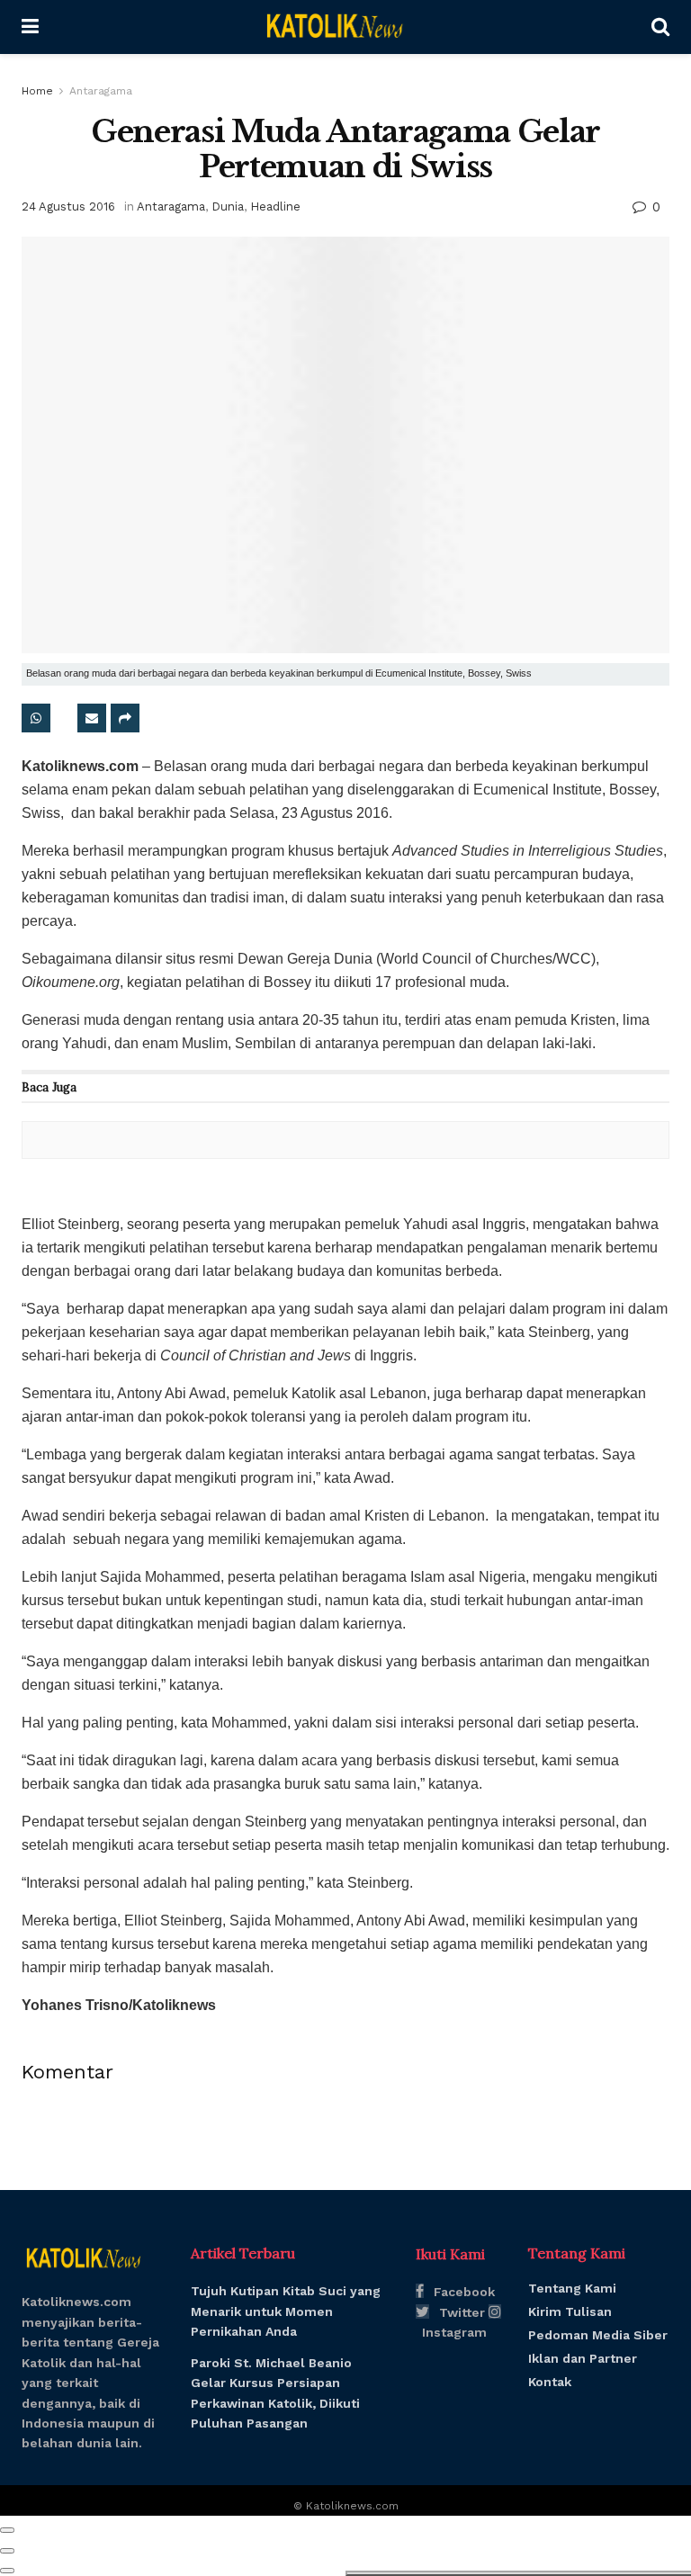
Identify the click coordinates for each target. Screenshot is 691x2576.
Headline (275, 206)
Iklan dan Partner (583, 2358)
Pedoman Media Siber (598, 2335)
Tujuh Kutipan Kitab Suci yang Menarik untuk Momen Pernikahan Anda (286, 2311)
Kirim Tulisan (570, 2311)
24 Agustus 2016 (68, 206)
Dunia (228, 206)
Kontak (550, 2382)
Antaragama (101, 91)
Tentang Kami (572, 2288)
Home (37, 91)
